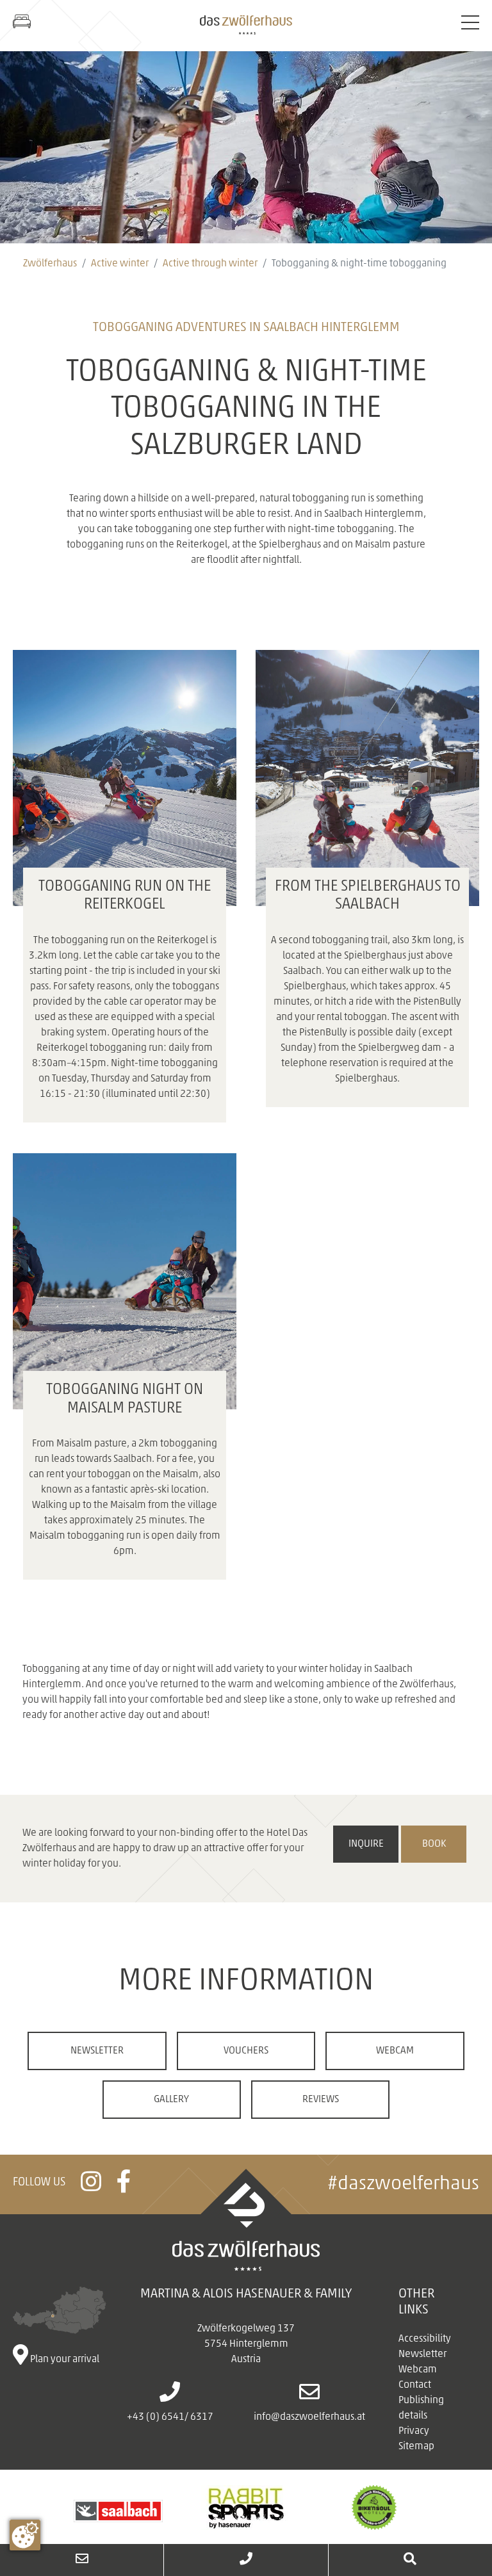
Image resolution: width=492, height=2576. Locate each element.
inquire (366, 1844)
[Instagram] (91, 2187)
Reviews (321, 2100)
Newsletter (97, 2051)
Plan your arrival (64, 2360)
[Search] (410, 2560)
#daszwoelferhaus (403, 2184)
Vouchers (246, 2051)
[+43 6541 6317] (245, 2560)
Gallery (171, 2100)
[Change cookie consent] (25, 2535)
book (434, 1844)
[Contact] (82, 2560)
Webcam (395, 2051)
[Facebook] (124, 2187)
